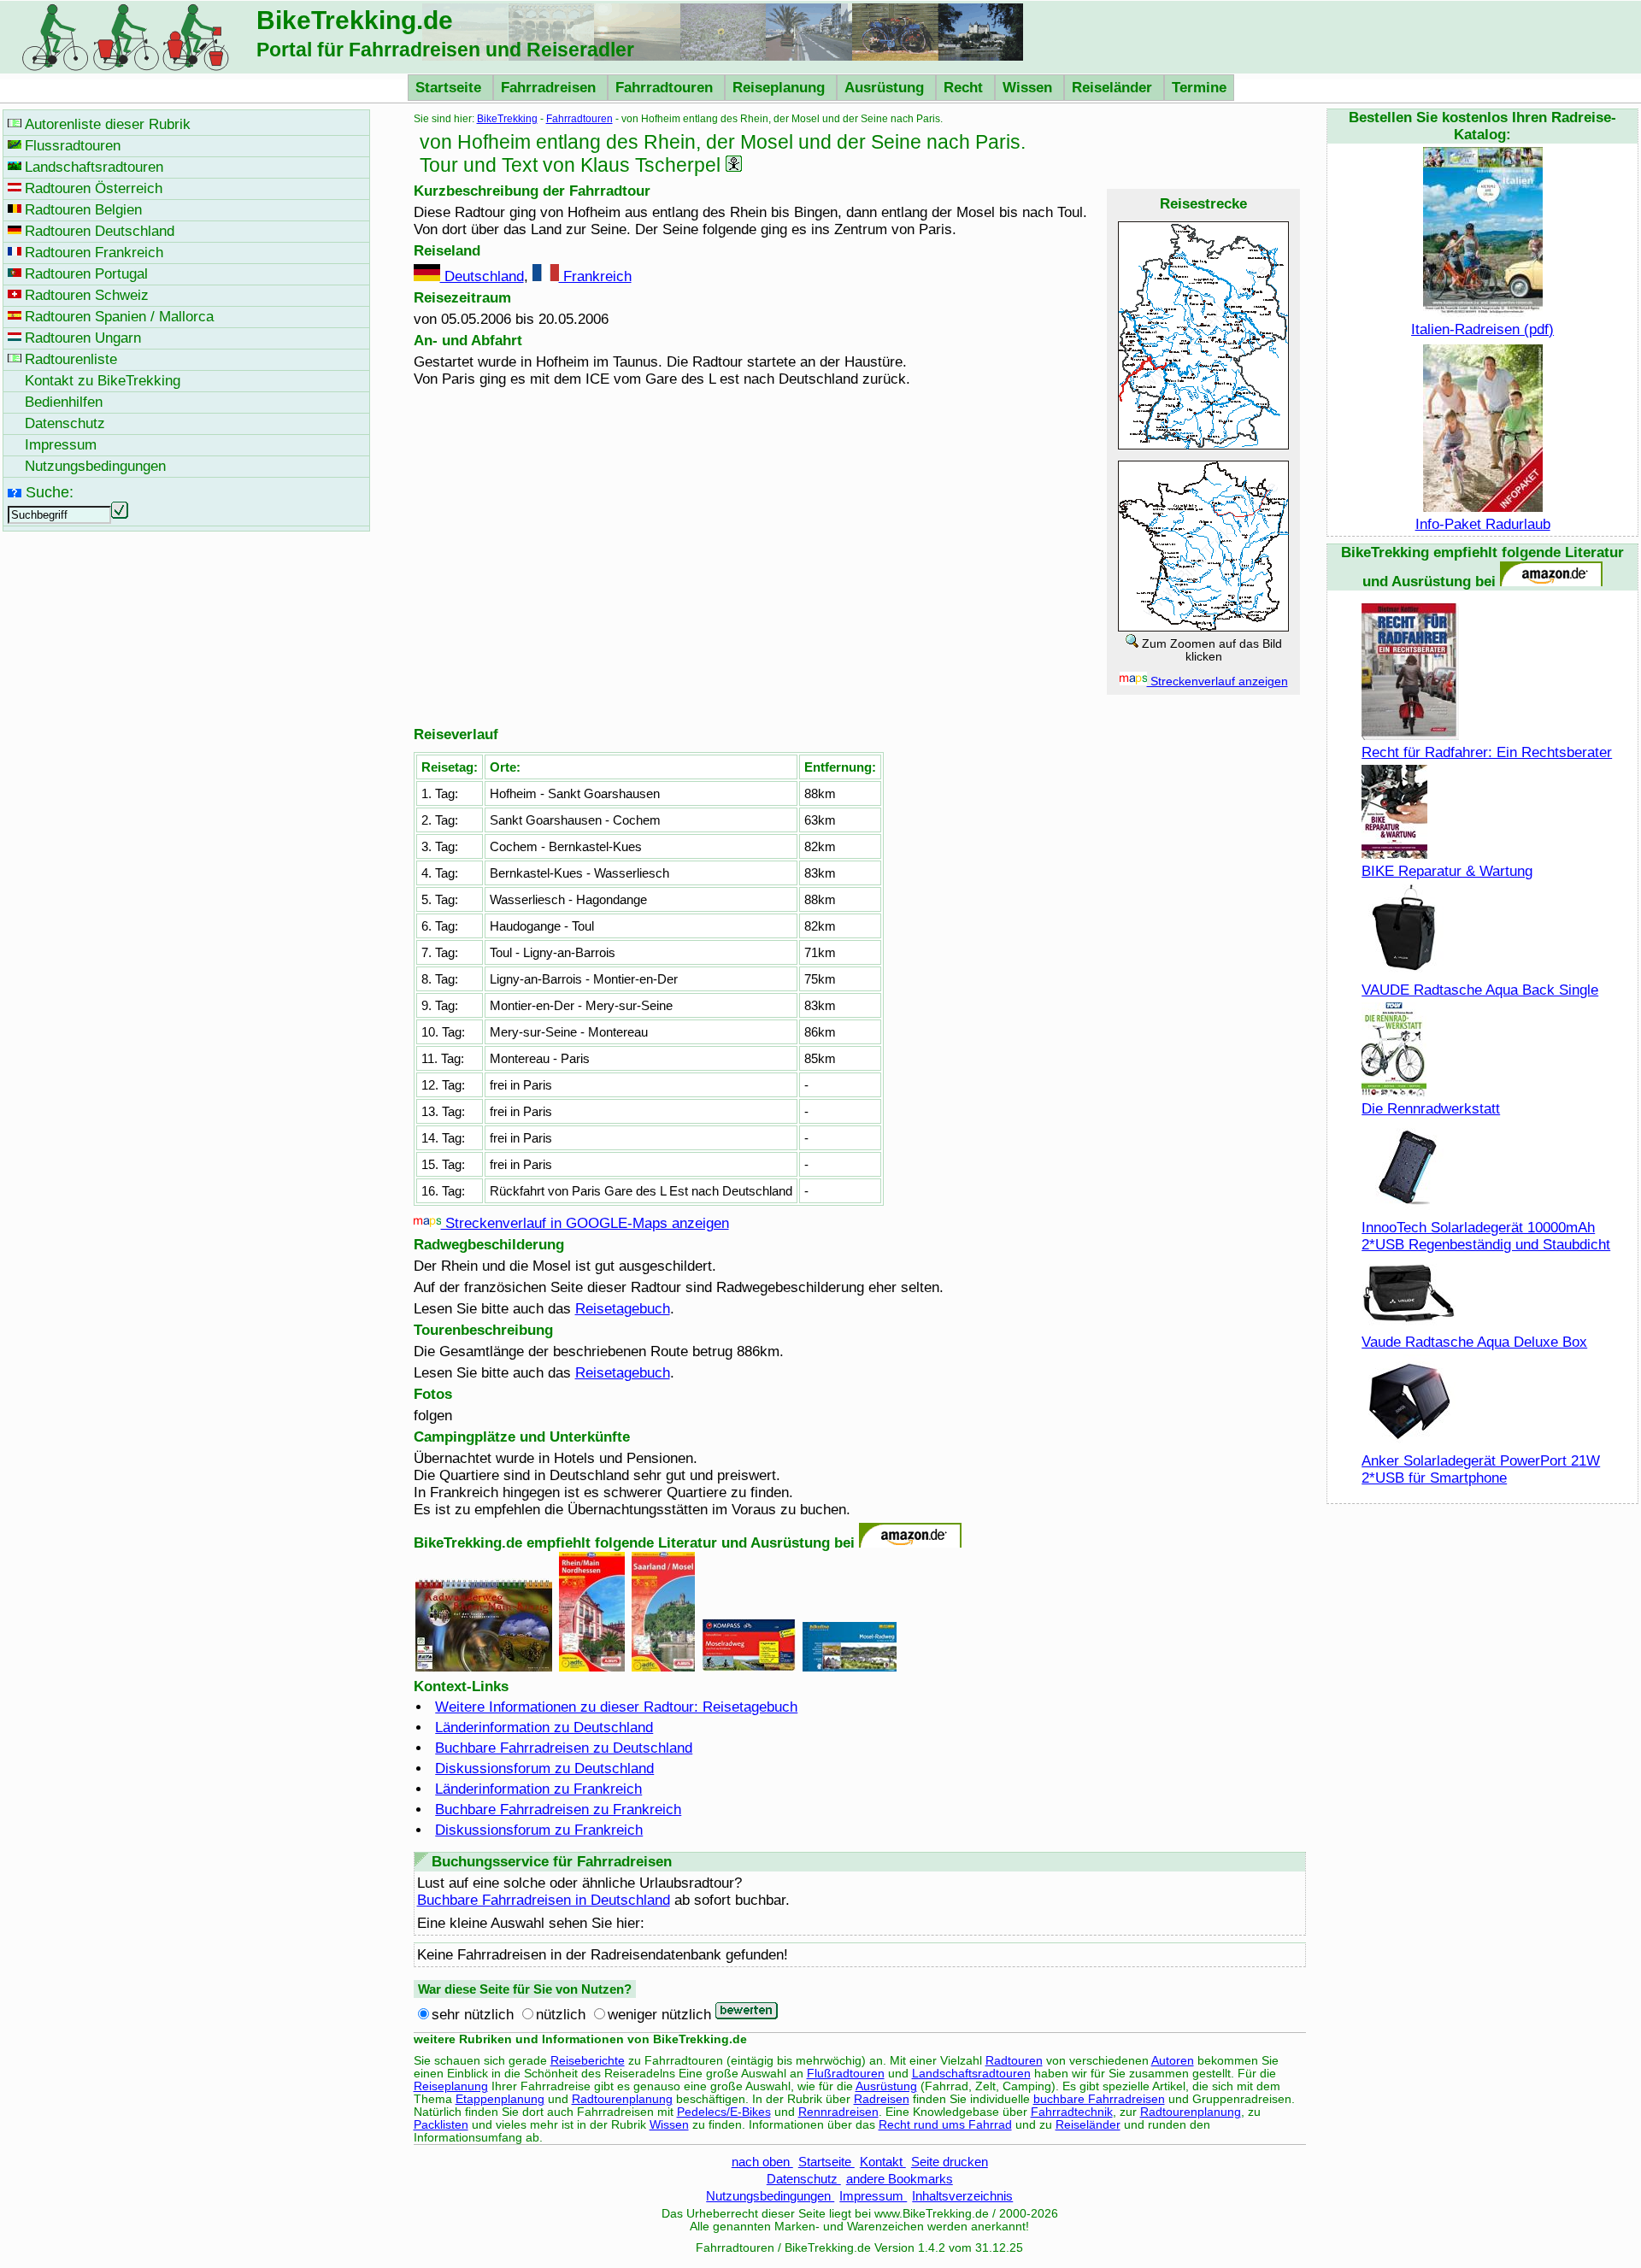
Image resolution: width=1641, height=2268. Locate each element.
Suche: (50, 492)
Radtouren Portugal (86, 274)
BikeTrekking (507, 119)
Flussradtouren (73, 146)
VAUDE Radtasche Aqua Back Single (1480, 990)
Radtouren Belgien (83, 210)
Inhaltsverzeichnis (962, 2196)
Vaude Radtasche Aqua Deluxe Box (1474, 1342)
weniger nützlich (659, 2015)
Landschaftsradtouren (971, 2074)
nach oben (762, 2162)
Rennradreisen (838, 2112)
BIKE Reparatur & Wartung (1447, 871)
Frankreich (595, 276)
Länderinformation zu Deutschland (544, 1727)
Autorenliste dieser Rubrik (108, 124)
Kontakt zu (103, 381)
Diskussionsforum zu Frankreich (539, 1830)
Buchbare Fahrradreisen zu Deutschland (564, 1748)
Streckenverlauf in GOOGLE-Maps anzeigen (585, 1223)
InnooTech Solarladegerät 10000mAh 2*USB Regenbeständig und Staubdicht (1486, 1236)
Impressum (873, 2196)
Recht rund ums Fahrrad (945, 2125)
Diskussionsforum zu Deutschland (544, 1769)
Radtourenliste (71, 359)
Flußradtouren (846, 2074)
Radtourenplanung (622, 2099)
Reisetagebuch (623, 1309)
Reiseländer (1114, 88)
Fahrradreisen (550, 88)
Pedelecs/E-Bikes (724, 2112)
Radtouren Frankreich (94, 253)
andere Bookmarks (900, 2179)
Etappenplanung (500, 2099)
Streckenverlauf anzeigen (1218, 682)
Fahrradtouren (666, 88)
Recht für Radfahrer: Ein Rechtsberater (1487, 752)
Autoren (1173, 2061)
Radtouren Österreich (94, 188)
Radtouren (1014, 2061)
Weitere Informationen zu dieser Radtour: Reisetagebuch (616, 1707)
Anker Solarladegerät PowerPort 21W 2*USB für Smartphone (1481, 1469)
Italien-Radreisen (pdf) (1482, 329)
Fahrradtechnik (1072, 2112)
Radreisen (882, 2099)
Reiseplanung (781, 88)
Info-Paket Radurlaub (1483, 524)
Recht (965, 88)
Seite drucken (950, 2162)
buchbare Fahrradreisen (1099, 2099)
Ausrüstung (886, 88)
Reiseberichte (588, 2061)
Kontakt (883, 2162)
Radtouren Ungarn (83, 338)
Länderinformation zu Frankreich (538, 1789)
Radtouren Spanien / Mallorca (119, 317)
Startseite (450, 88)
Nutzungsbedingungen (770, 2196)
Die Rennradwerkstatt (1431, 1109)
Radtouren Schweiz (87, 295)
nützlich (561, 2015)
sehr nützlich (473, 2015)
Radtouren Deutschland (100, 231)
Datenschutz (804, 2179)
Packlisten (441, 2125)
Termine (1199, 88)
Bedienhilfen (64, 402)
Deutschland (482, 276)
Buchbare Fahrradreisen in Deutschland (544, 1900)
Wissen (1029, 88)
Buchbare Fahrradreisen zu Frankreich (558, 1810)
